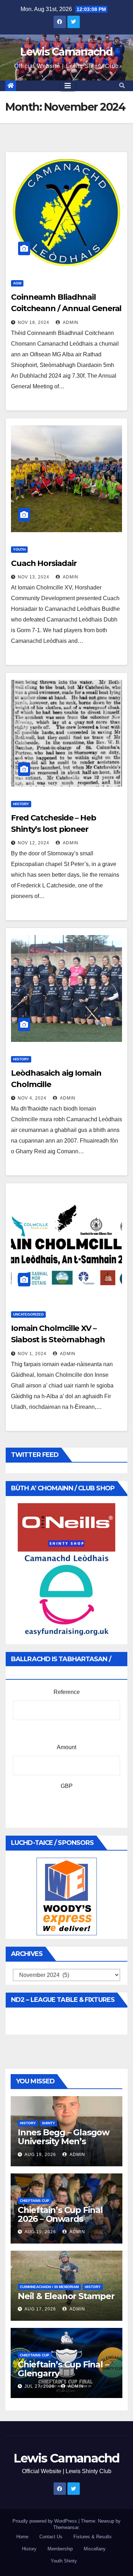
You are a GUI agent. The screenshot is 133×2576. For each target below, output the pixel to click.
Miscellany (95, 2549)
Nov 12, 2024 (34, 843)
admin (70, 322)
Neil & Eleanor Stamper (66, 2296)
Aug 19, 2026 (40, 2155)
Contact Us (51, 2537)
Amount (66, 1747)
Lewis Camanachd (66, 52)
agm (17, 283)
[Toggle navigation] (68, 86)
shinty (48, 2123)
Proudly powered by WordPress (45, 2521)
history (21, 804)
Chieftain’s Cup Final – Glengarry (63, 2369)
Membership (60, 2549)
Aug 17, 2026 (40, 2309)
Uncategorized (28, 1314)
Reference (67, 1692)
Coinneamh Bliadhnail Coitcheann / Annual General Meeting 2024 (66, 308)
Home (22, 2537)
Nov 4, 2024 (32, 1098)
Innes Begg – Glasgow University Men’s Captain (63, 2141)
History (29, 2549)
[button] (122, 86)
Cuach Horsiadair (44, 563)
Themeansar (66, 2527)
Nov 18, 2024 (34, 322)
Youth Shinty (64, 2561)
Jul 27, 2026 (40, 2386)
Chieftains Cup (35, 2201)
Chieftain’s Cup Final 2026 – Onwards (60, 2214)
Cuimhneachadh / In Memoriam (49, 2287)
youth (19, 549)
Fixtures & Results (93, 2537)
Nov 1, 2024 (32, 1354)
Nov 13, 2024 (34, 577)
